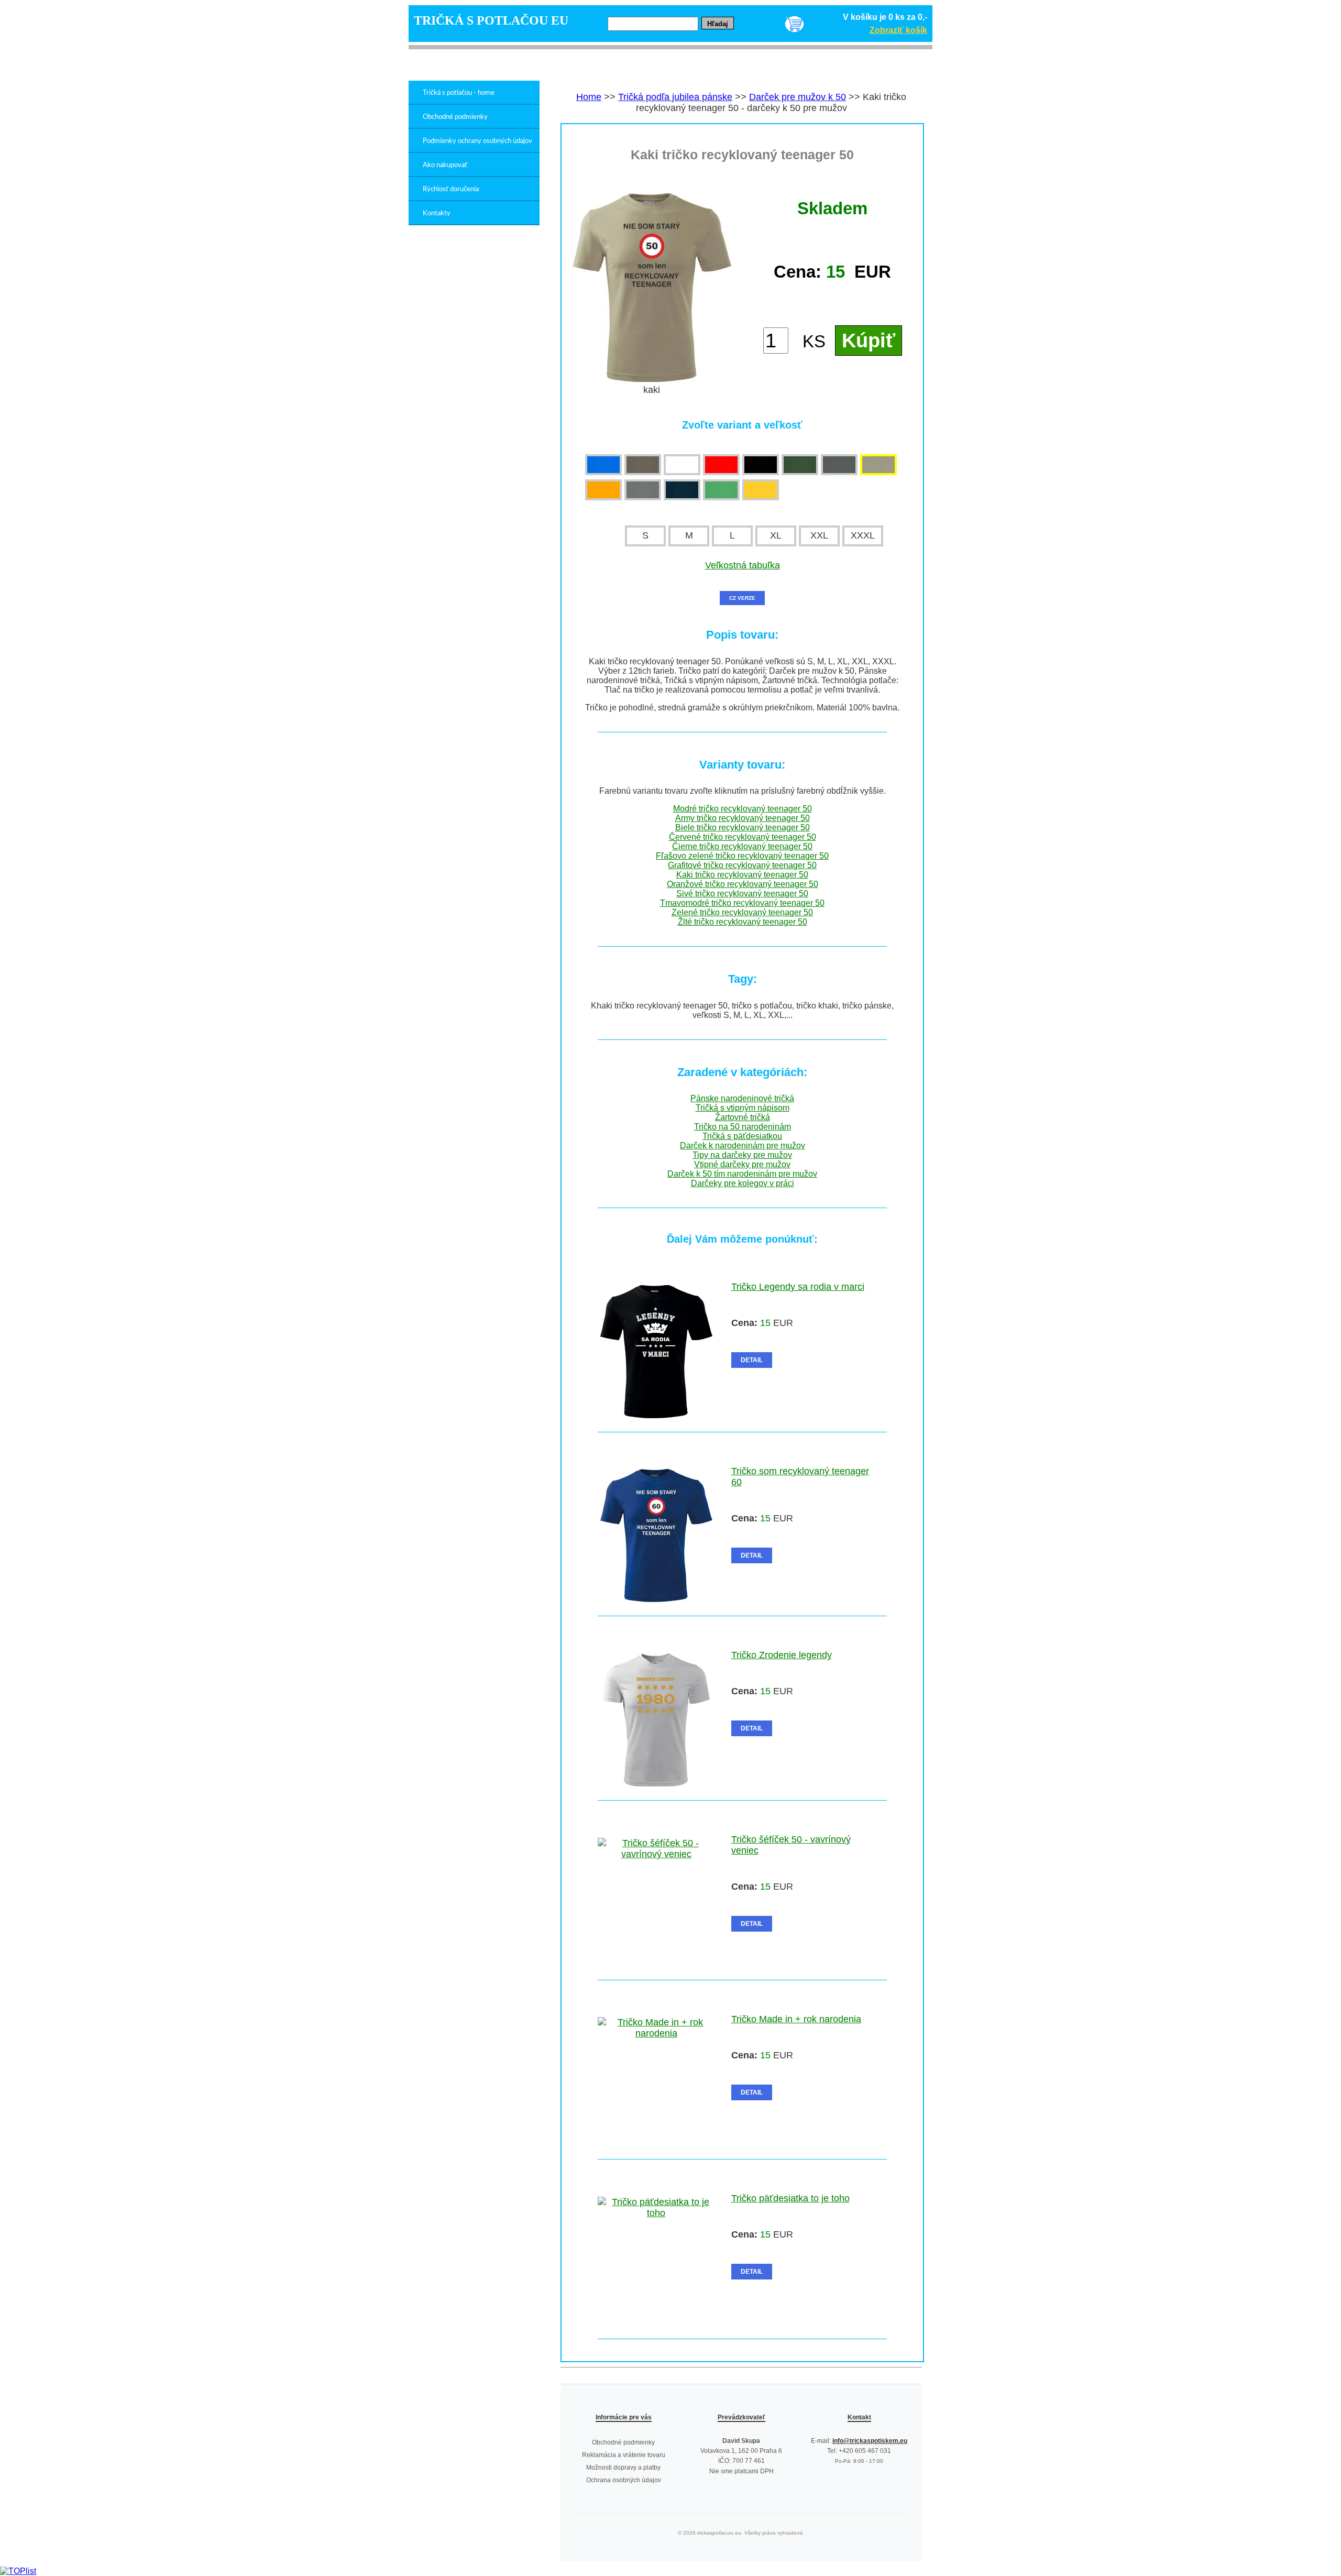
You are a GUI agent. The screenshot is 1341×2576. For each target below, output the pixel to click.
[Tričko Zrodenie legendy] (656, 1783)
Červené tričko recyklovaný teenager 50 (743, 837)
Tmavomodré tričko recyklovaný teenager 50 (742, 903)
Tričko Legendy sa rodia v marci (798, 1287)
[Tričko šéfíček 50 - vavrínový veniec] (656, 1854)
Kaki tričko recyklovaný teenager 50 (742, 875)
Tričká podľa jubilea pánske (675, 97)
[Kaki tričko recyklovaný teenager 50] (652, 379)
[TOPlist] (18, 2571)
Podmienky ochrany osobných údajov (477, 141)
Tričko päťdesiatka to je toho (790, 2198)
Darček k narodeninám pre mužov (743, 1146)
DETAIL (752, 1360)
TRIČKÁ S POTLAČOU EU (491, 20)
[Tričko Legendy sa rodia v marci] (656, 1415)
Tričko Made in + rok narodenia (796, 2019)
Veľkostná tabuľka (743, 565)
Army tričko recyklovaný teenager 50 (743, 818)
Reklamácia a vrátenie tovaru (624, 2455)
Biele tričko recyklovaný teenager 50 (743, 827)
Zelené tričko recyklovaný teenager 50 (742, 912)
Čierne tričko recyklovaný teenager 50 (742, 846)
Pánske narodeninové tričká (742, 1098)
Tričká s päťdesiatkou (742, 1136)
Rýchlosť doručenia (451, 189)
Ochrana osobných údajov (624, 2480)
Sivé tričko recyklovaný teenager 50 (742, 894)
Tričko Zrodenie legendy (782, 1655)
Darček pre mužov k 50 (798, 97)
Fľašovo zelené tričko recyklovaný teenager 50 (742, 856)
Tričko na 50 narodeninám (743, 1127)
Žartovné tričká (743, 1117)
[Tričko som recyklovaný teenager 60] (656, 1599)
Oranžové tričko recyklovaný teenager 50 (743, 884)
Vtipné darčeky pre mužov (742, 1164)
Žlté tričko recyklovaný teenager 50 (743, 922)
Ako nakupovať (445, 165)
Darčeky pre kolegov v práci (743, 1183)
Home (589, 97)
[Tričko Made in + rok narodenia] (656, 2033)
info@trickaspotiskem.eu (870, 2441)
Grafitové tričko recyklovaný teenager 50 (742, 865)
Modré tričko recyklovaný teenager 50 (743, 809)
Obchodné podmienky (455, 117)
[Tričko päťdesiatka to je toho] (656, 2213)
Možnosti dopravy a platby (623, 2468)
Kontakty (437, 213)
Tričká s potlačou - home (459, 93)
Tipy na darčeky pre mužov (742, 1155)
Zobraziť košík (898, 30)
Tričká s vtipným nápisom (743, 1108)
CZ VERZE (742, 598)
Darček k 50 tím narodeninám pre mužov (742, 1174)
